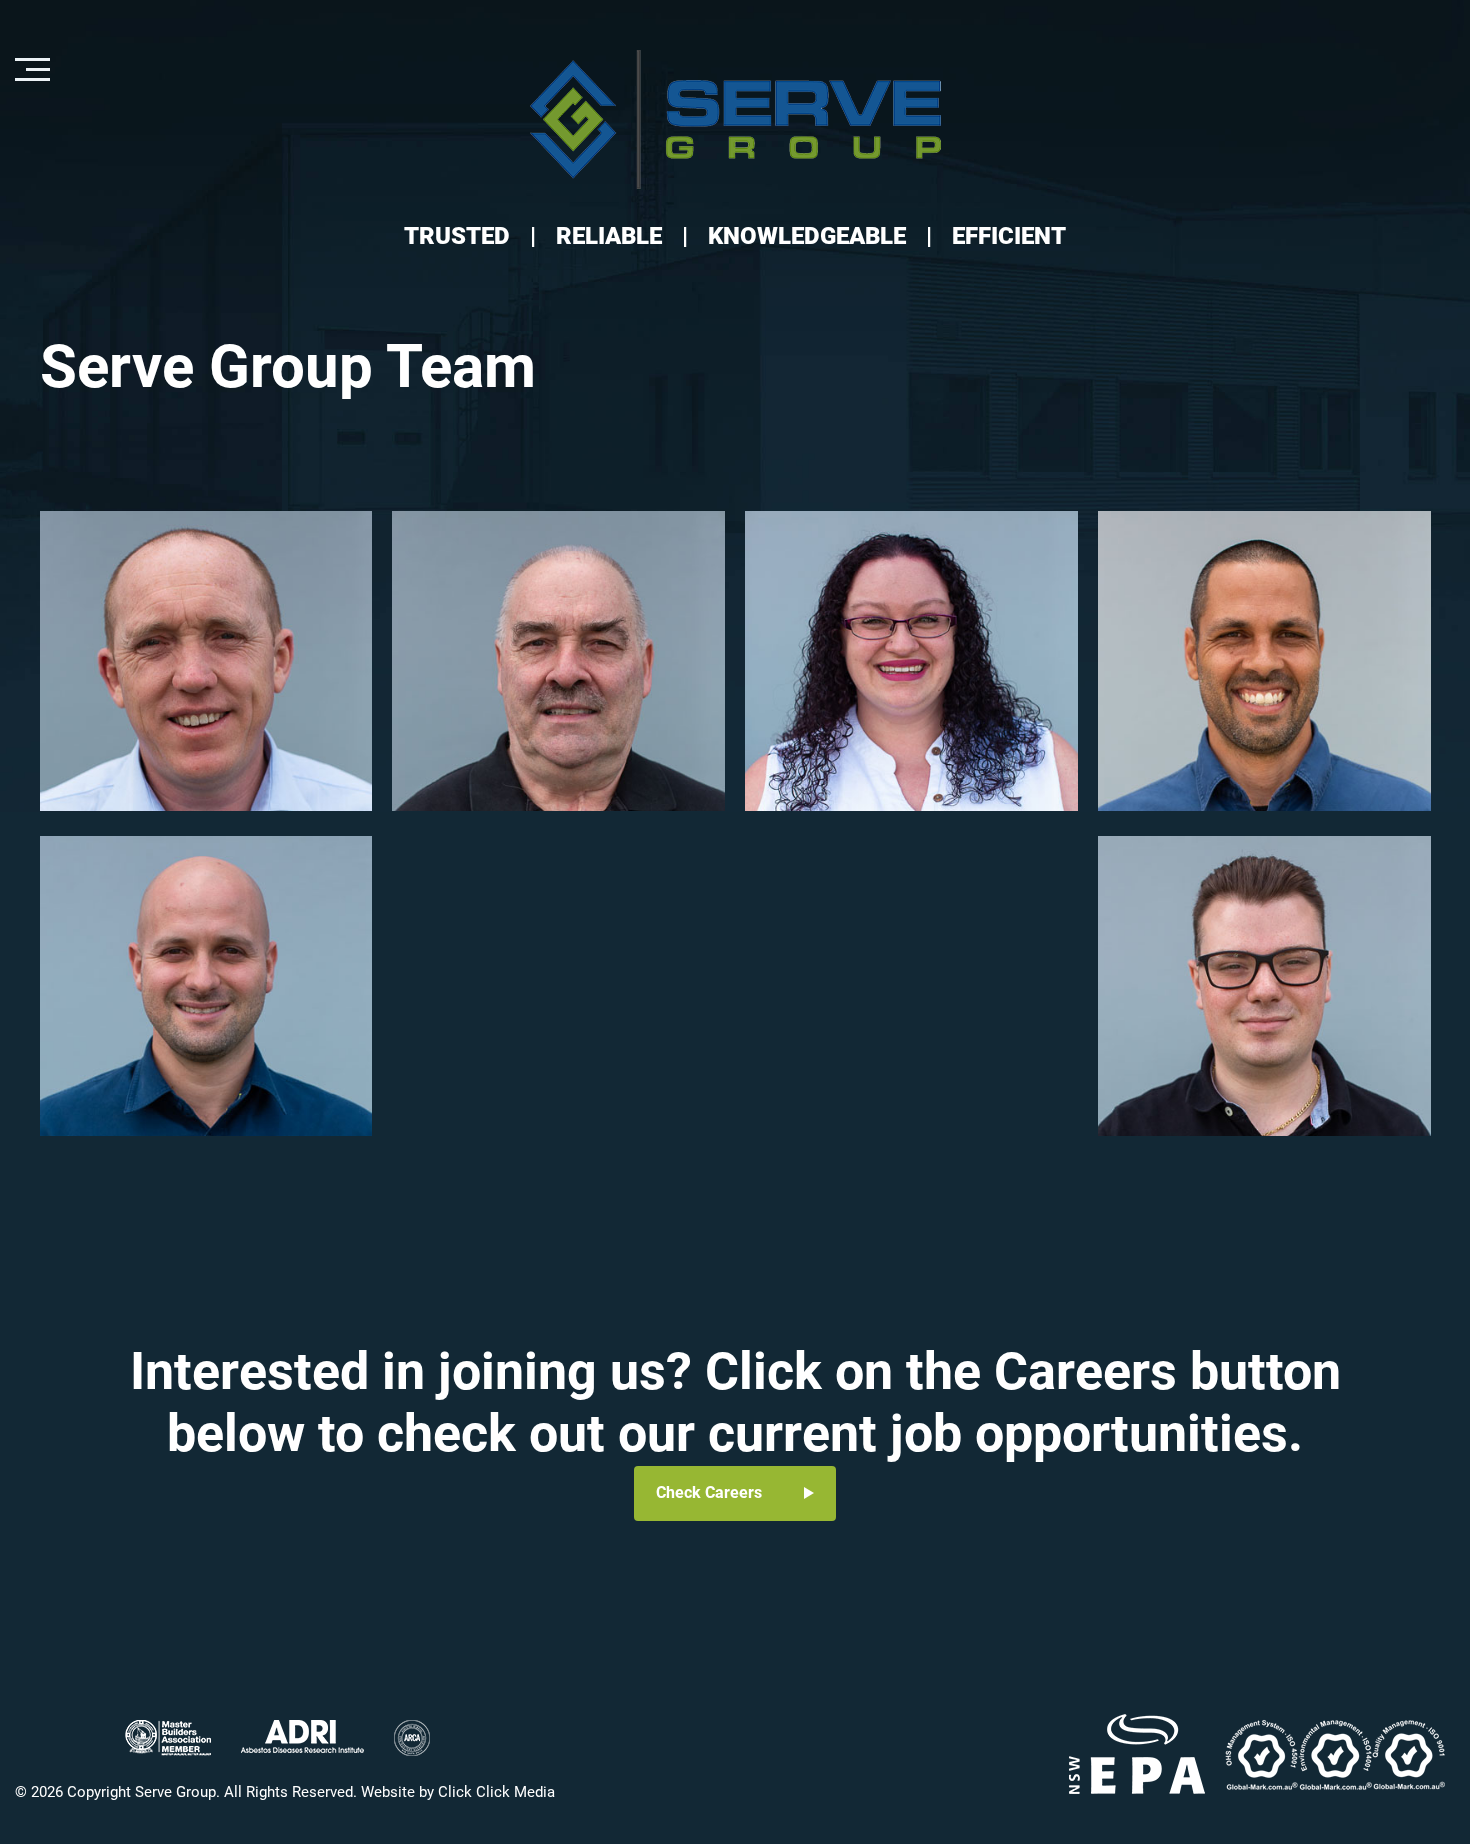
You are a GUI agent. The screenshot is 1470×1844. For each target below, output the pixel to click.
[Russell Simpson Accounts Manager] (558, 661)
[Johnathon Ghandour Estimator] (1264, 986)
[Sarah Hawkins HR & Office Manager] (911, 661)
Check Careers (709, 1492)
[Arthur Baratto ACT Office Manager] (206, 986)
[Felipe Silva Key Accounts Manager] (1264, 661)
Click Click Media (496, 1792)
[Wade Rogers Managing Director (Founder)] (206, 661)
